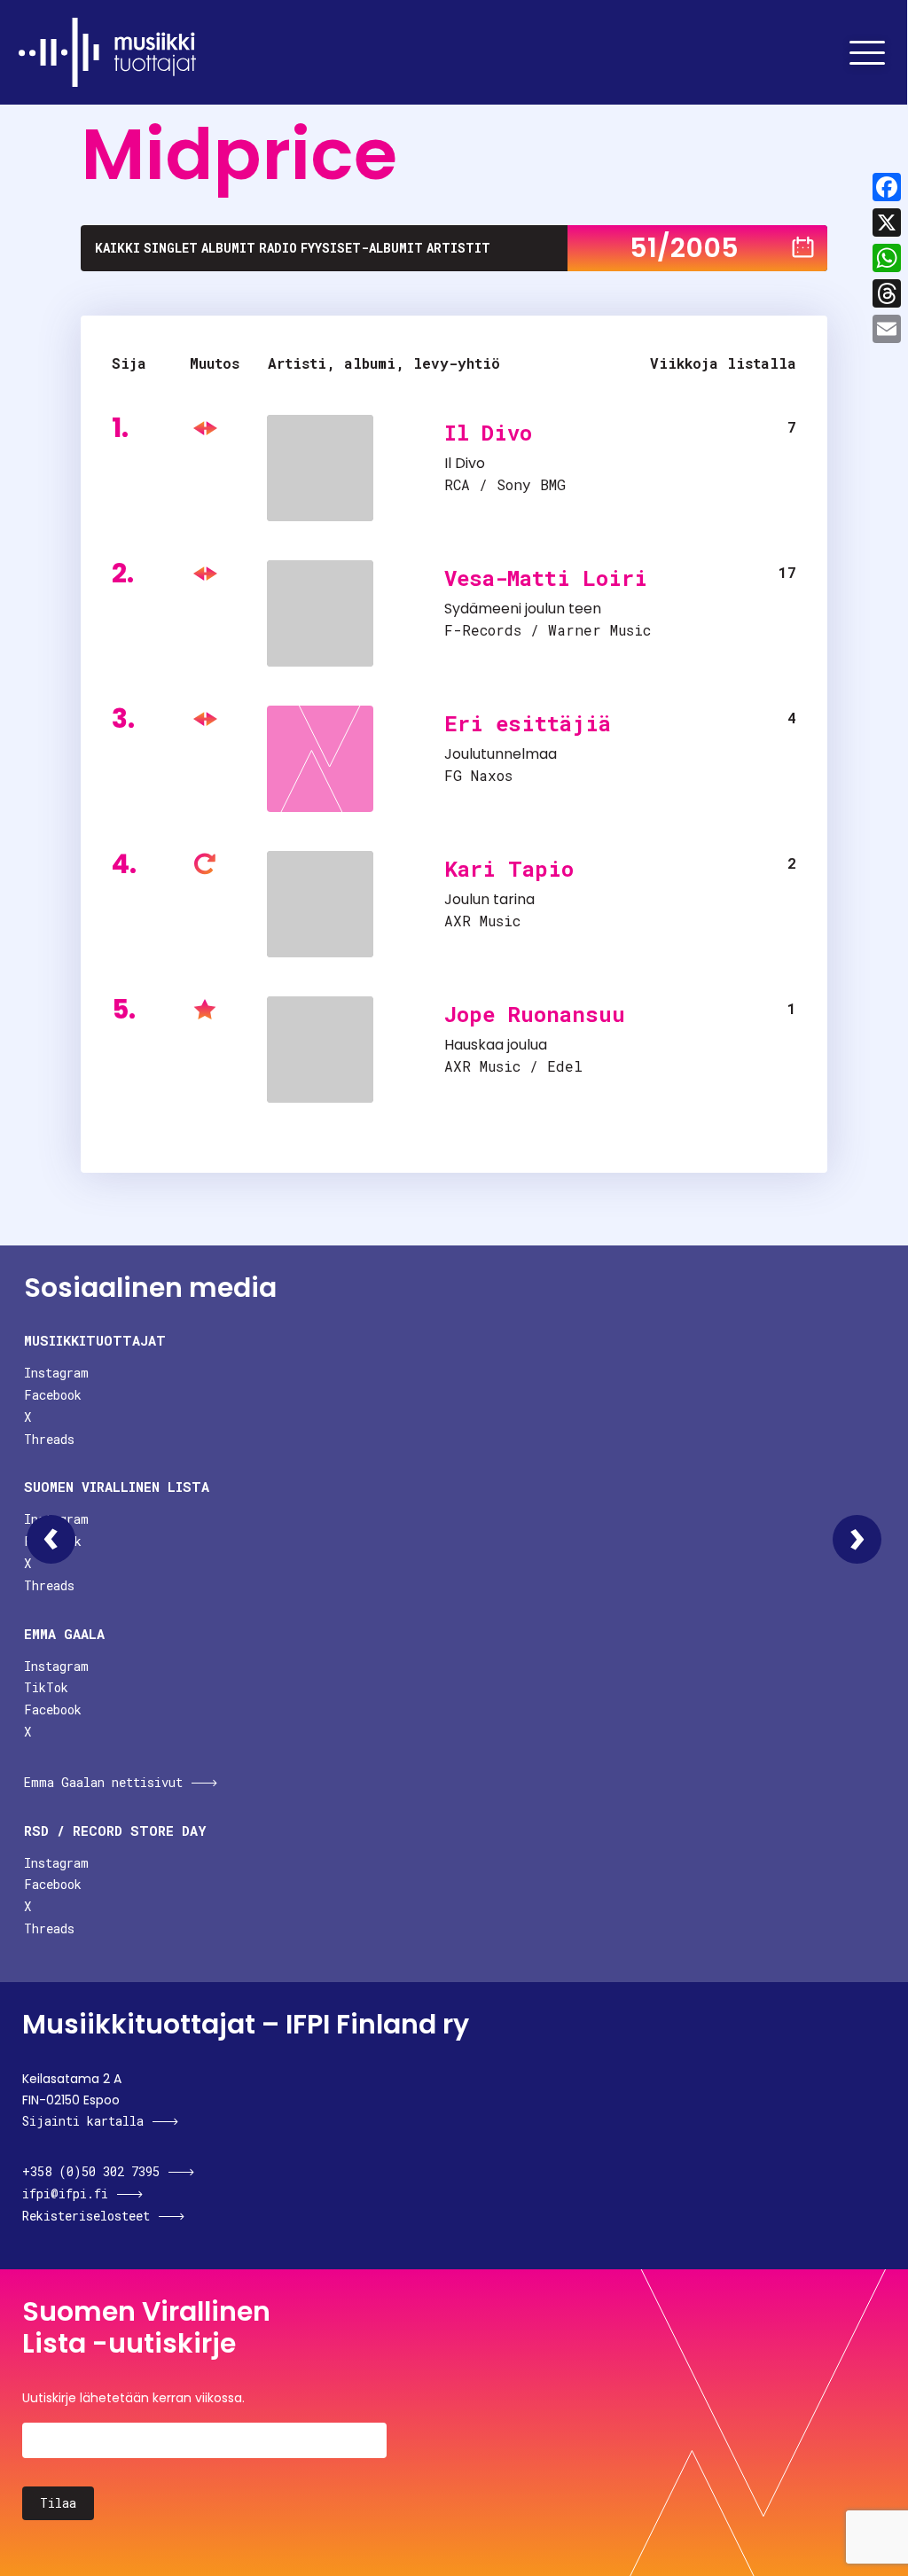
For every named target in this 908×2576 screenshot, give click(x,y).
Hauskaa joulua (496, 1045)
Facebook (53, 1395)
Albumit (228, 248)
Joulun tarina (489, 899)
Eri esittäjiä (528, 723)
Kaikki (117, 248)
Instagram (56, 1373)
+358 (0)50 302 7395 (91, 2171)
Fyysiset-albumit (362, 248)
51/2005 (684, 248)
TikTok (46, 1687)
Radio (278, 248)
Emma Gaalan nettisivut (103, 1782)
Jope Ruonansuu (535, 1014)
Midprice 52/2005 (857, 1539)
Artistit (458, 248)
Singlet (171, 248)
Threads (49, 1439)
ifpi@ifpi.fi (65, 2194)
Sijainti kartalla (83, 2121)
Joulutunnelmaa (501, 754)
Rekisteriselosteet (86, 2216)
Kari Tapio (509, 869)
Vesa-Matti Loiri (546, 578)
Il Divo (488, 433)
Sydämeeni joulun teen (523, 609)
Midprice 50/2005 (51, 1539)
